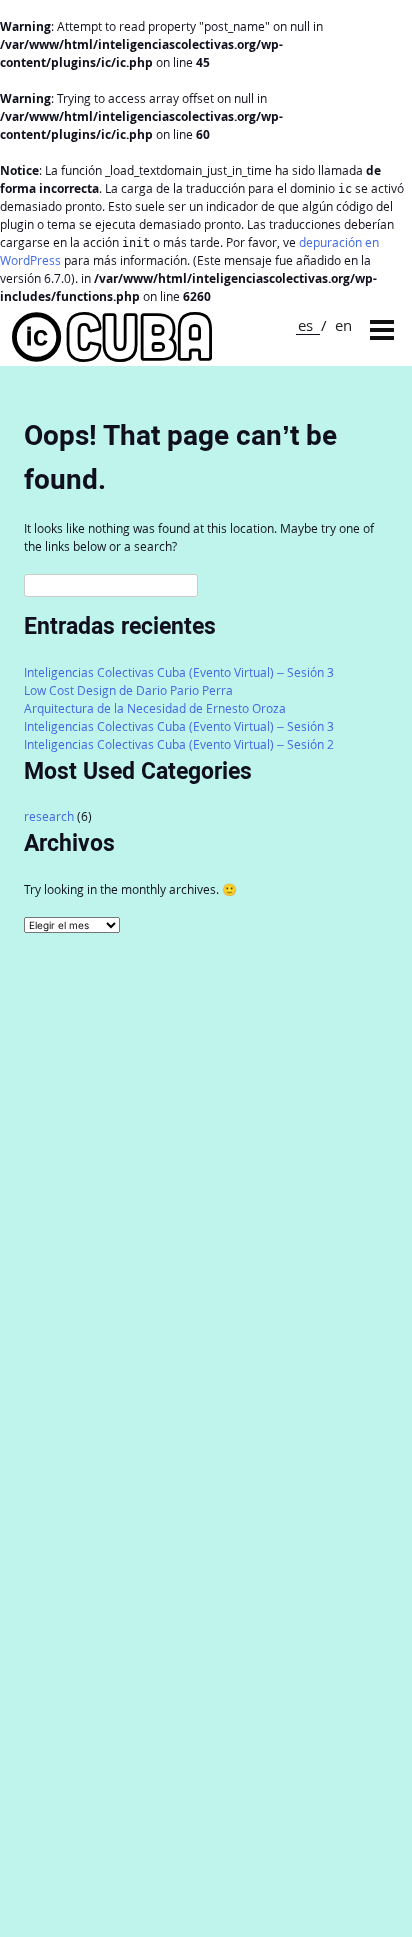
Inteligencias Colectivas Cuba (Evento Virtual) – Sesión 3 (179, 672)
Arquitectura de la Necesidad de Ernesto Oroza (155, 708)
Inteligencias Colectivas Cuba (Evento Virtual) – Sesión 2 (179, 744)
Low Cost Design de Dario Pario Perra (128, 690)
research (49, 816)
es (305, 325)
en (343, 325)
